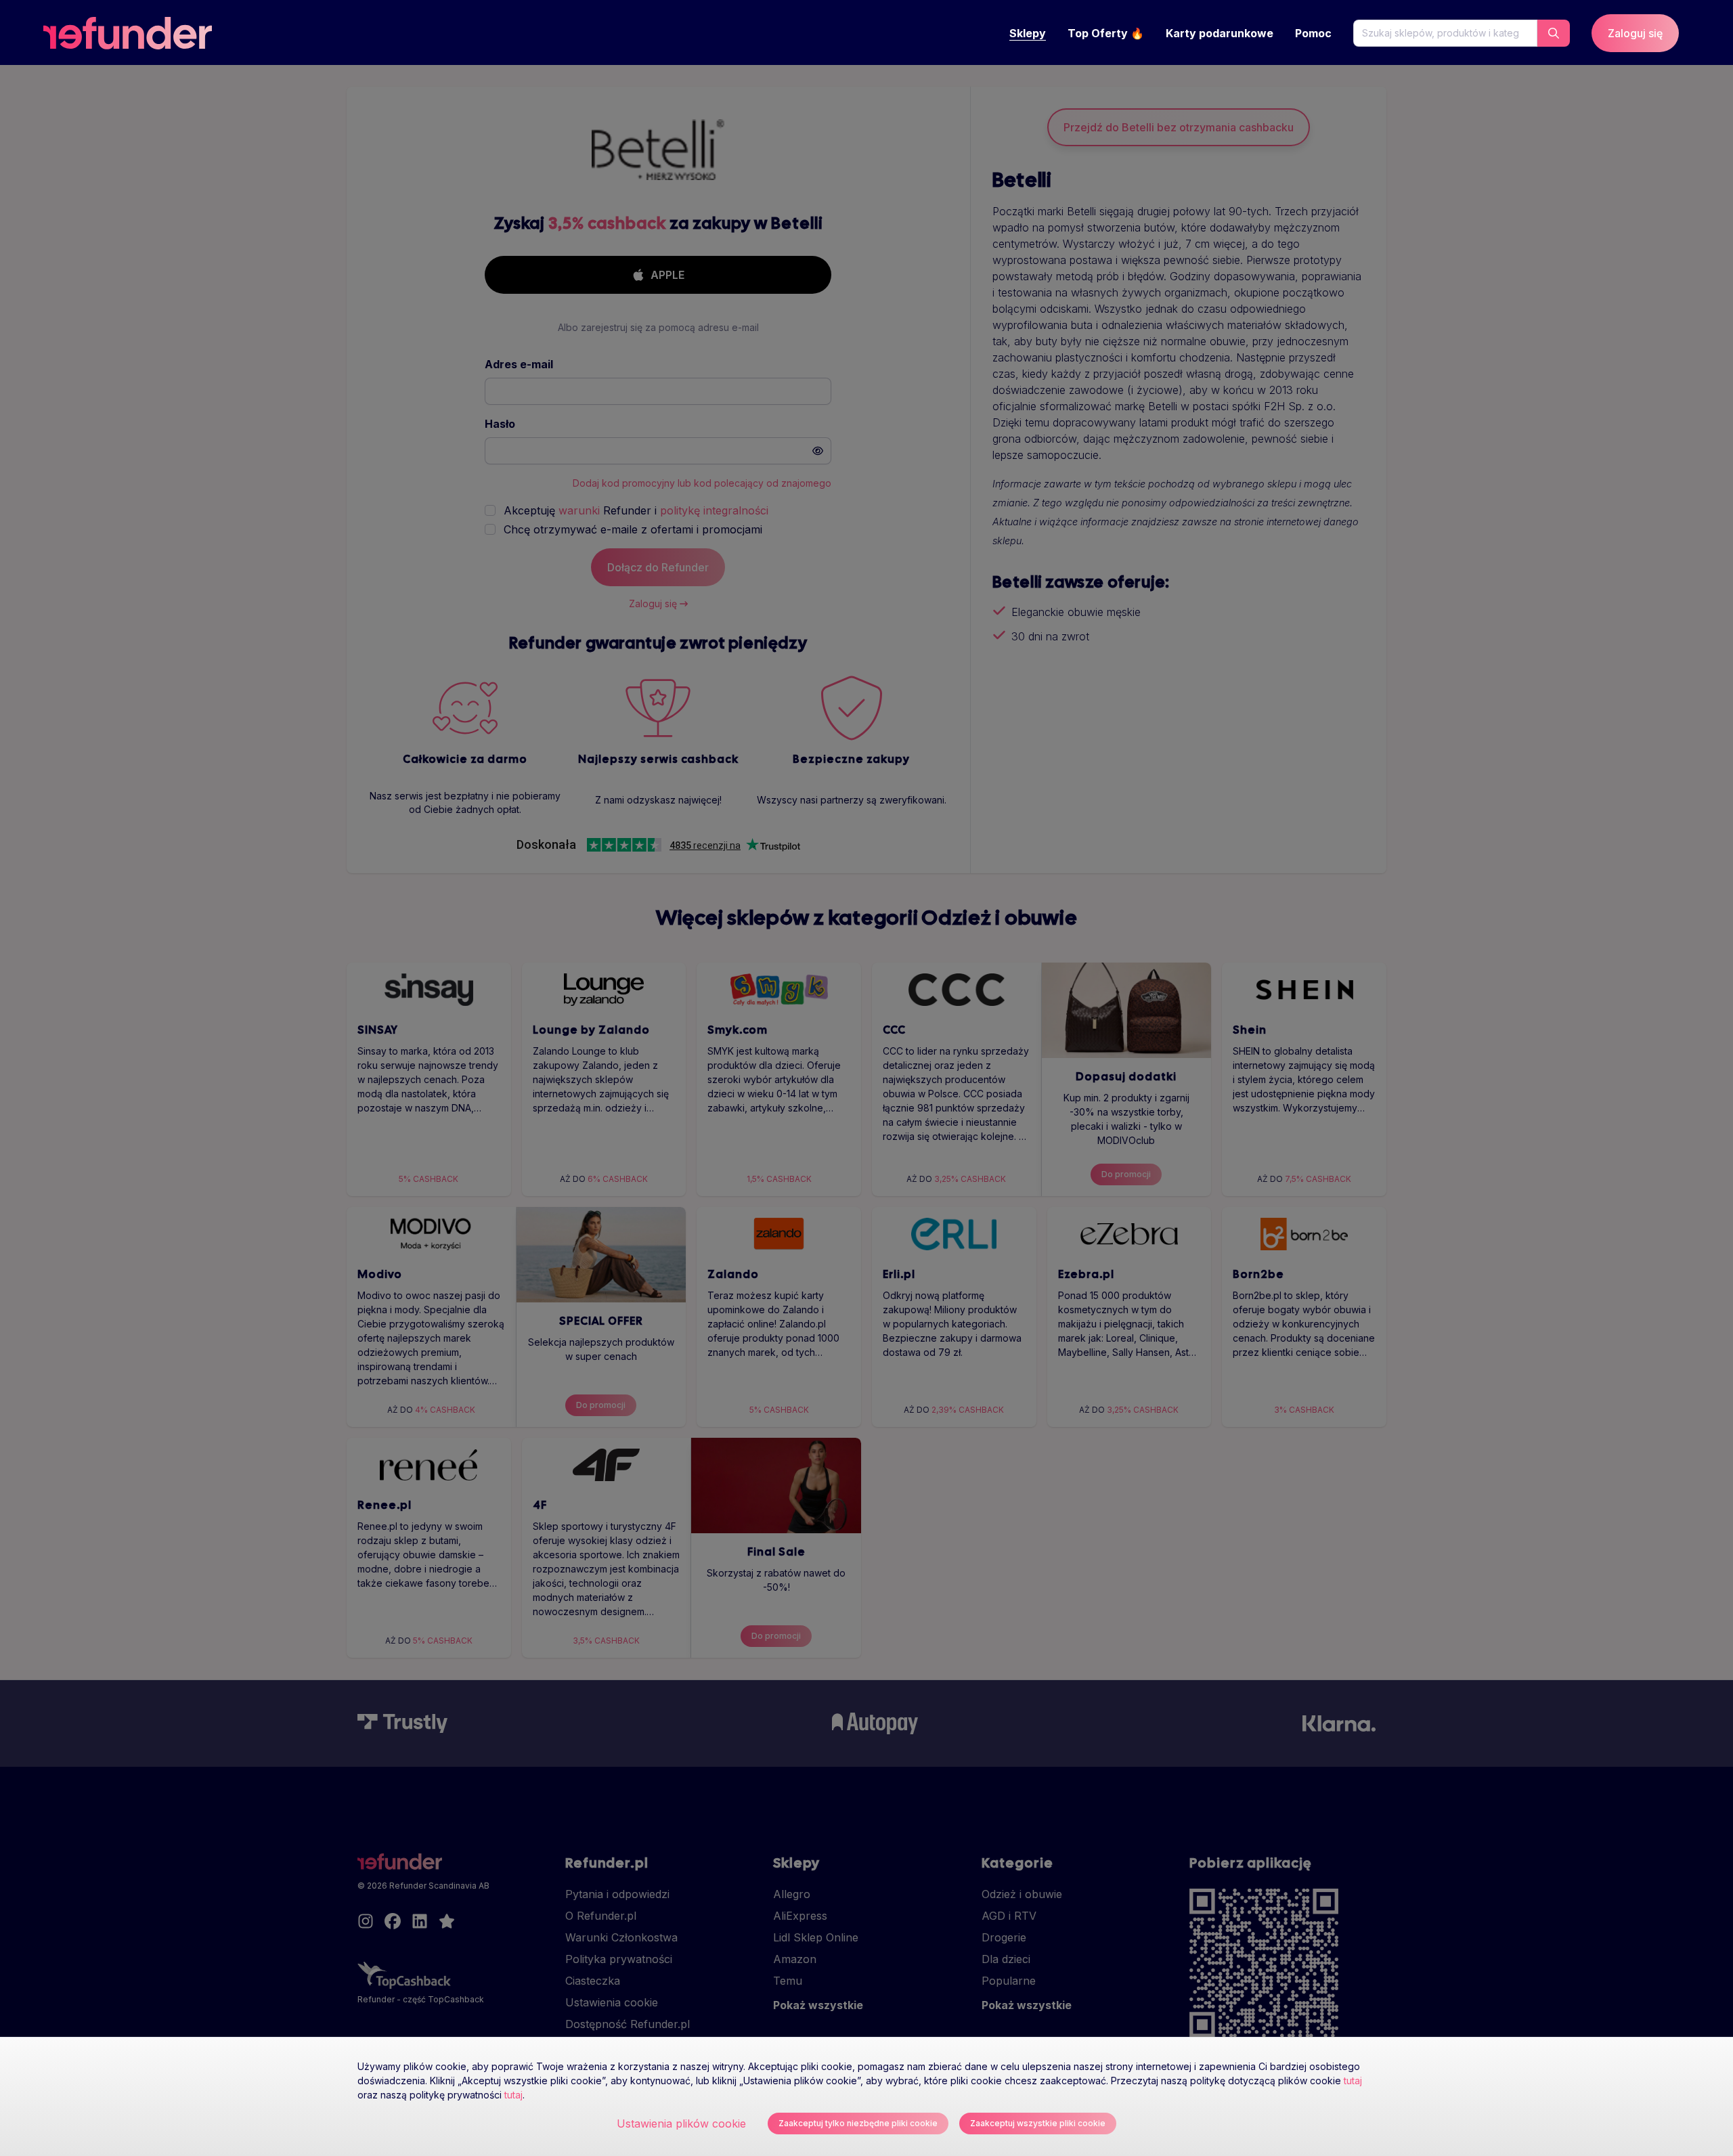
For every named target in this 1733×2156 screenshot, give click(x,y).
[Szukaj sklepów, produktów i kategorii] (1554, 33)
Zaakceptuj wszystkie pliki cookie (1038, 2123)
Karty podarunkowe (1220, 33)
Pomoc (1313, 33)
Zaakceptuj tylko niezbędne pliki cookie (858, 2123)
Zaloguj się (1635, 33)
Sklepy (1028, 33)
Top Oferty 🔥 (1106, 33)
